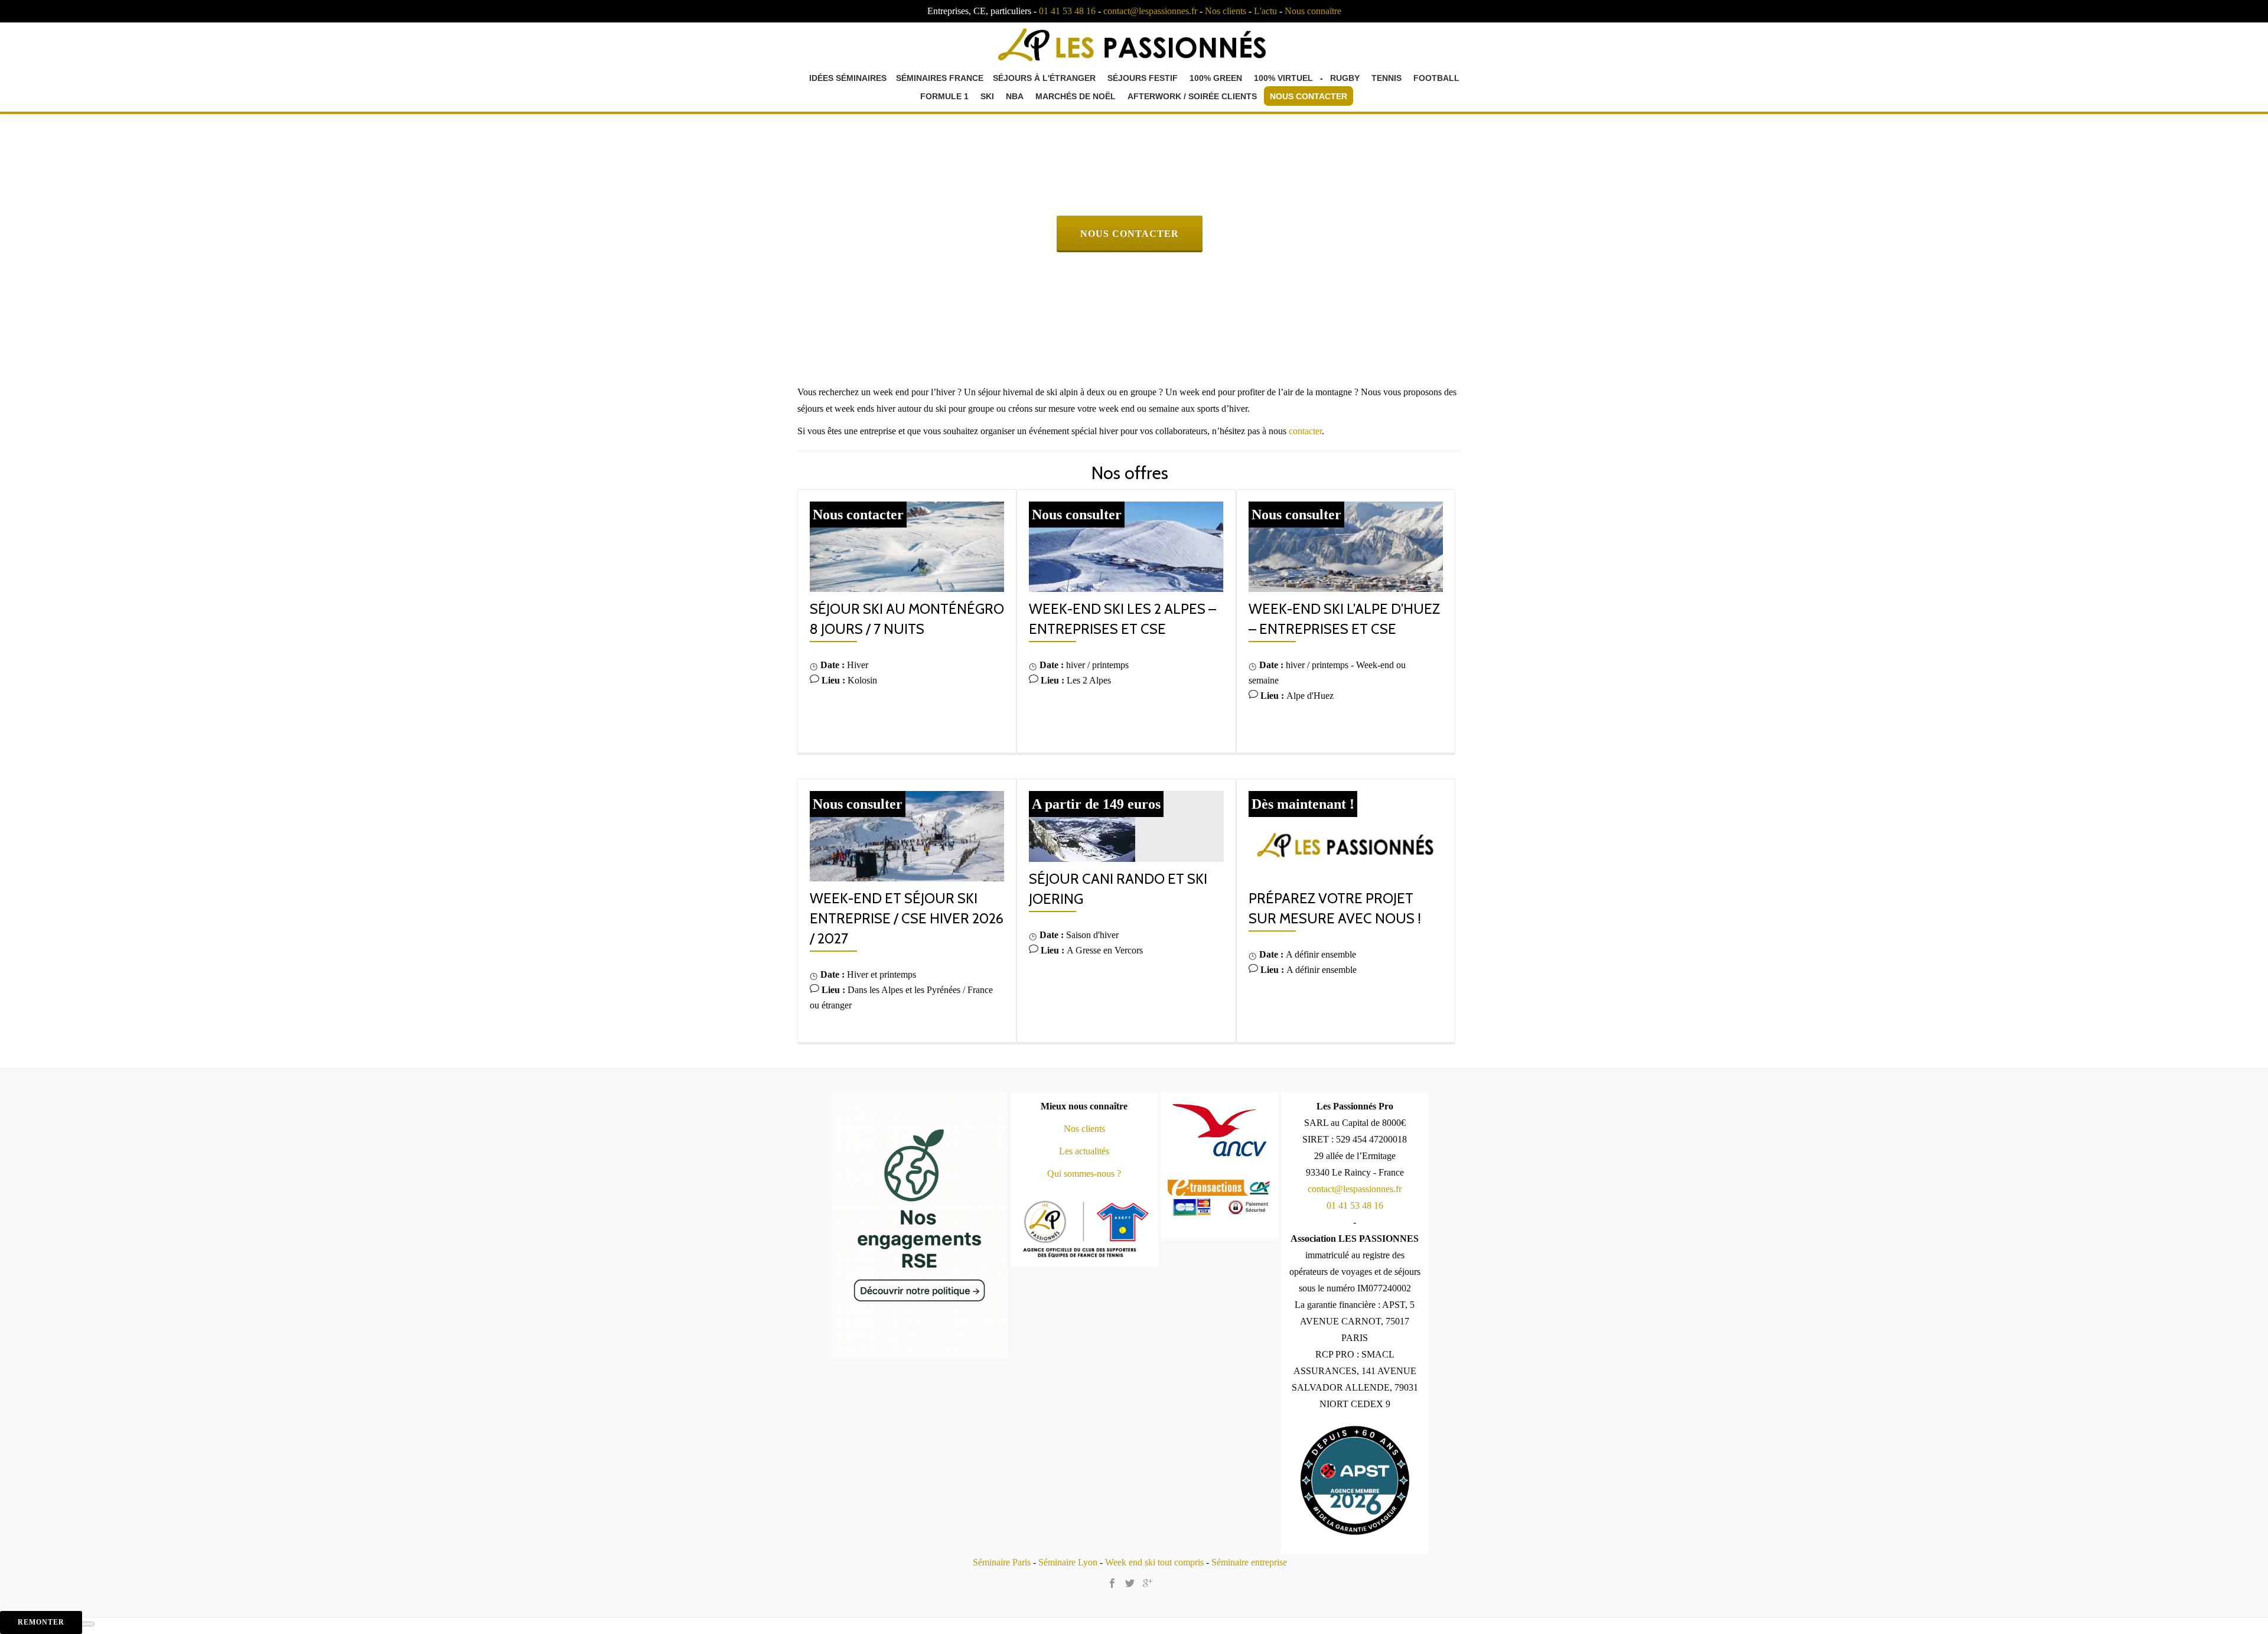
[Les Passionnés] (1134, 43)
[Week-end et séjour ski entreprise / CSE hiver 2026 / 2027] (907, 835)
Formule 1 (944, 96)
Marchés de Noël (1076, 96)
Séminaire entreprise (1249, 1562)
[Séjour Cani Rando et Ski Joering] (1082, 825)
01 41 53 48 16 (1067, 11)
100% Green (1216, 78)
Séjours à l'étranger (1044, 78)
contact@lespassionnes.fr (1150, 11)
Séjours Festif (1143, 78)
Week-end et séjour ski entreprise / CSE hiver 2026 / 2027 (907, 918)
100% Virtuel (1283, 78)
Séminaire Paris (1002, 1562)
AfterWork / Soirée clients (1192, 96)
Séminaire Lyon (1068, 1562)
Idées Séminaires (848, 78)
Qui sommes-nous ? (1084, 1174)
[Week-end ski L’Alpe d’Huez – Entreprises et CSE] (1346, 546)
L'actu (1265, 11)
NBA (1015, 96)
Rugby (1345, 78)
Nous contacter (1309, 96)
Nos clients (1226, 11)
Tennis (1386, 78)
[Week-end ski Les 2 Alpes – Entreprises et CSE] (1126, 546)
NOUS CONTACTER (1141, 233)
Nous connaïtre (1313, 11)
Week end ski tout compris (1154, 1562)
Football (1436, 78)
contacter (1305, 431)
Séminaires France (940, 78)
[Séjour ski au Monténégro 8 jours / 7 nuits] (907, 546)
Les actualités (1084, 1151)
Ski (987, 96)
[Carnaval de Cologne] (1346, 835)
